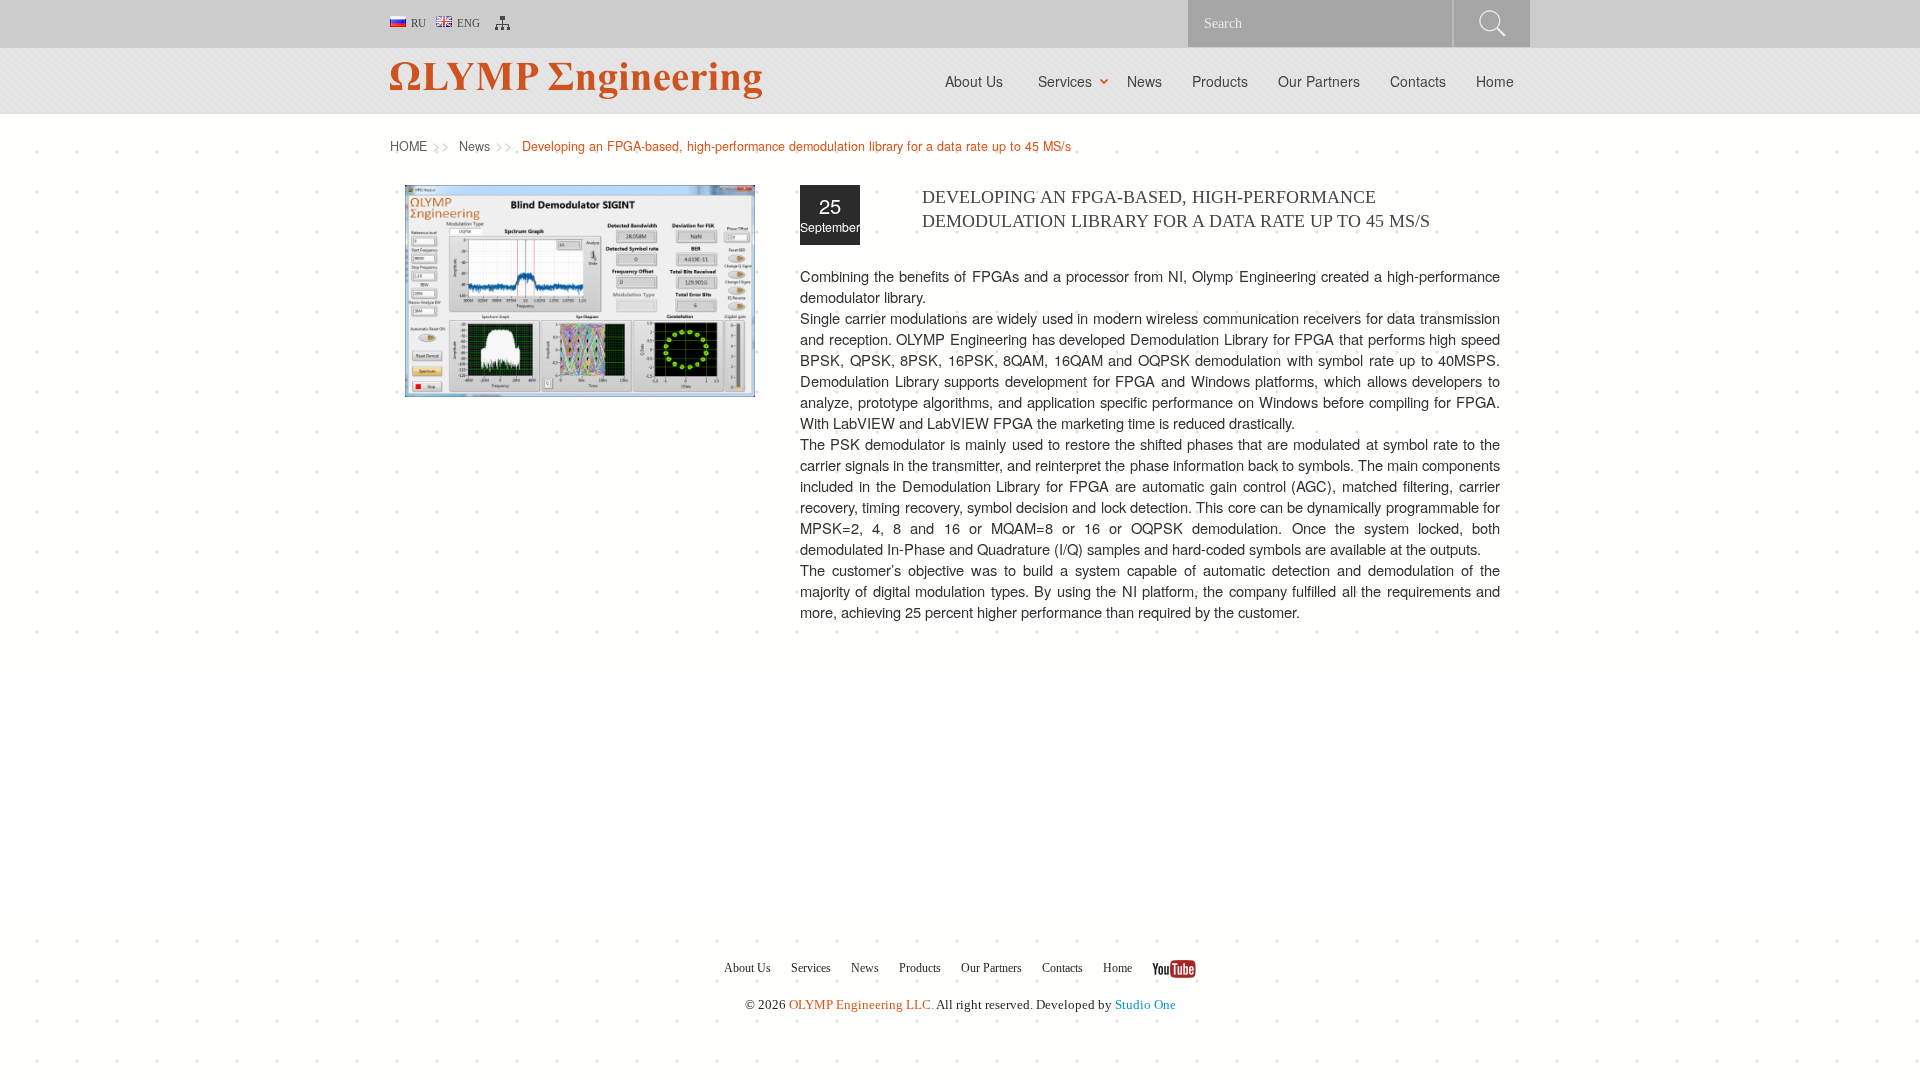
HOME (408, 146)
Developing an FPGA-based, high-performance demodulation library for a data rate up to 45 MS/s (796, 146)
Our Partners (1319, 81)
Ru (418, 23)
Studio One (1145, 1004)
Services (1065, 81)
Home (1495, 81)
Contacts (1418, 81)
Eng (468, 23)
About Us (974, 81)
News (1144, 81)
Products (1220, 81)
